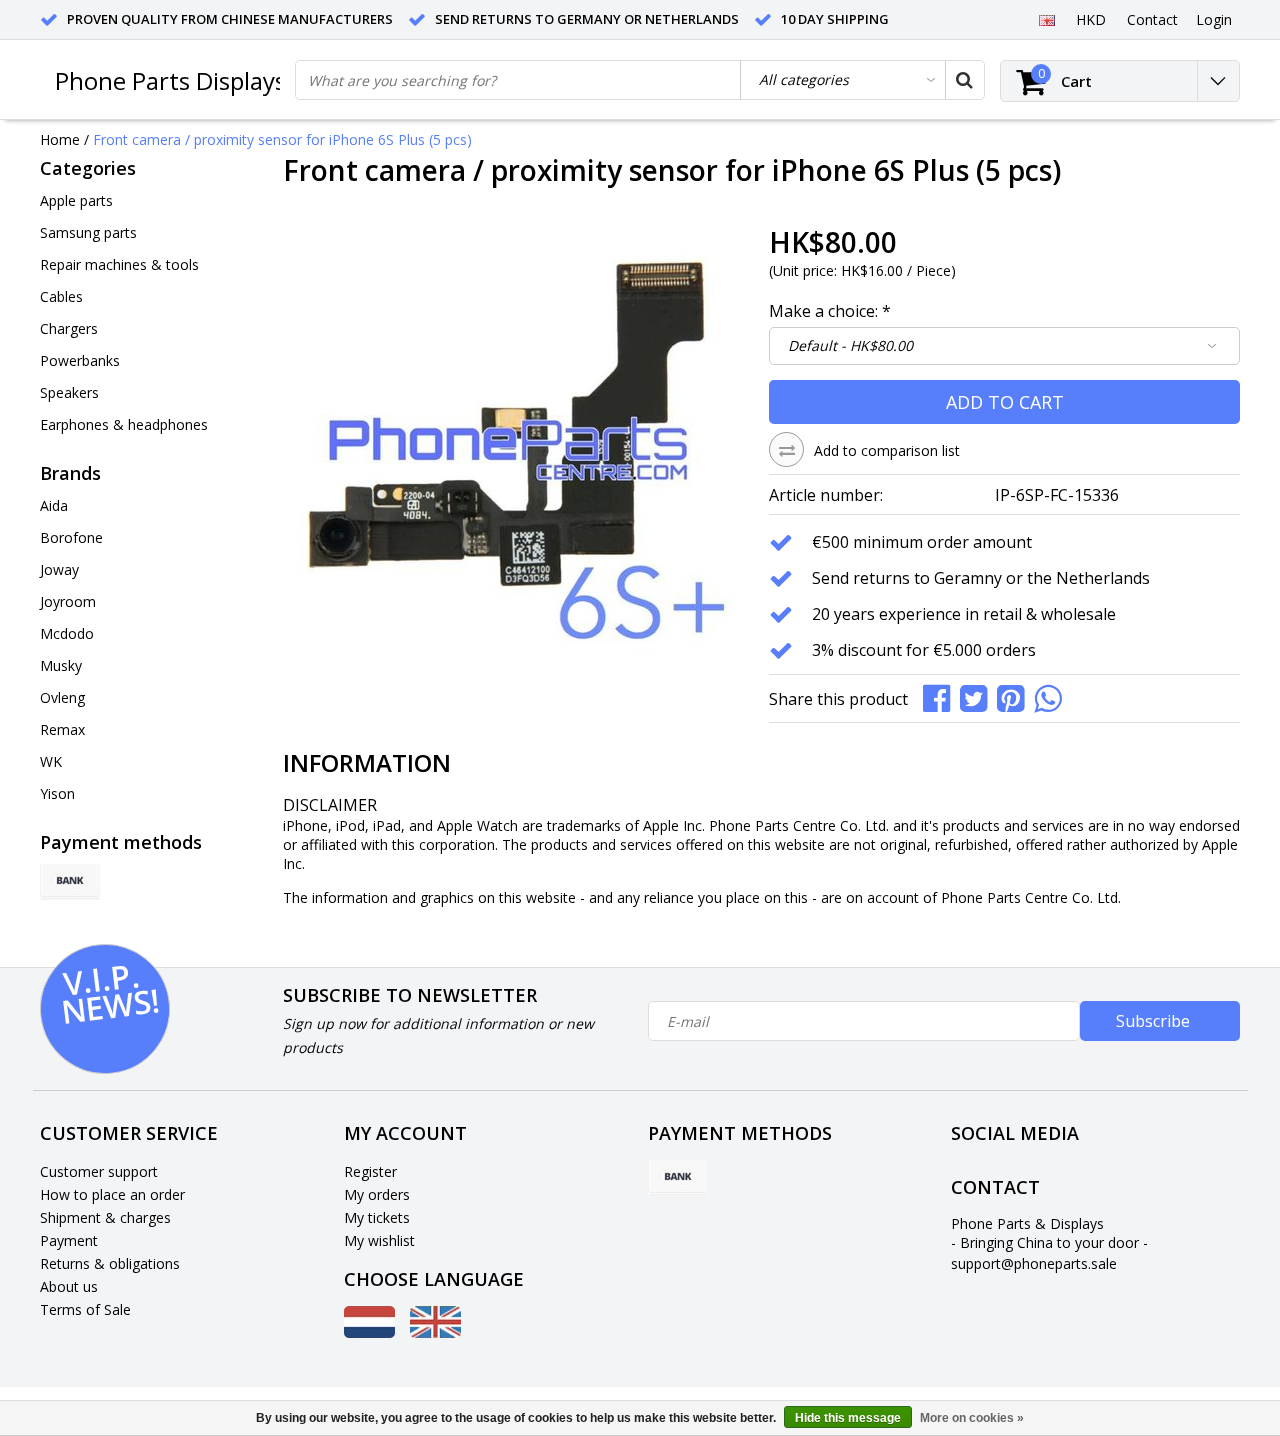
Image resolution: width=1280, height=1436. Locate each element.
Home (60, 139)
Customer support (99, 1171)
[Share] (941, 696)
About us (69, 1286)
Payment (69, 1240)
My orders (377, 1194)
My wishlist (379, 1240)
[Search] (964, 80)
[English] (1046, 19)
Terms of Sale (85, 1309)
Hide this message (848, 1418)
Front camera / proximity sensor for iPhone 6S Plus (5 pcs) (282, 139)
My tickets (377, 1217)
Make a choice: (830, 311)
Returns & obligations (110, 1263)
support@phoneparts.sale (1034, 1263)
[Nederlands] (369, 1332)
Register (370, 1171)
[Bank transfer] (70, 882)
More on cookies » (972, 1418)
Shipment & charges (105, 1217)
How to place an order (112, 1194)
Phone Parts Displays (170, 80)
